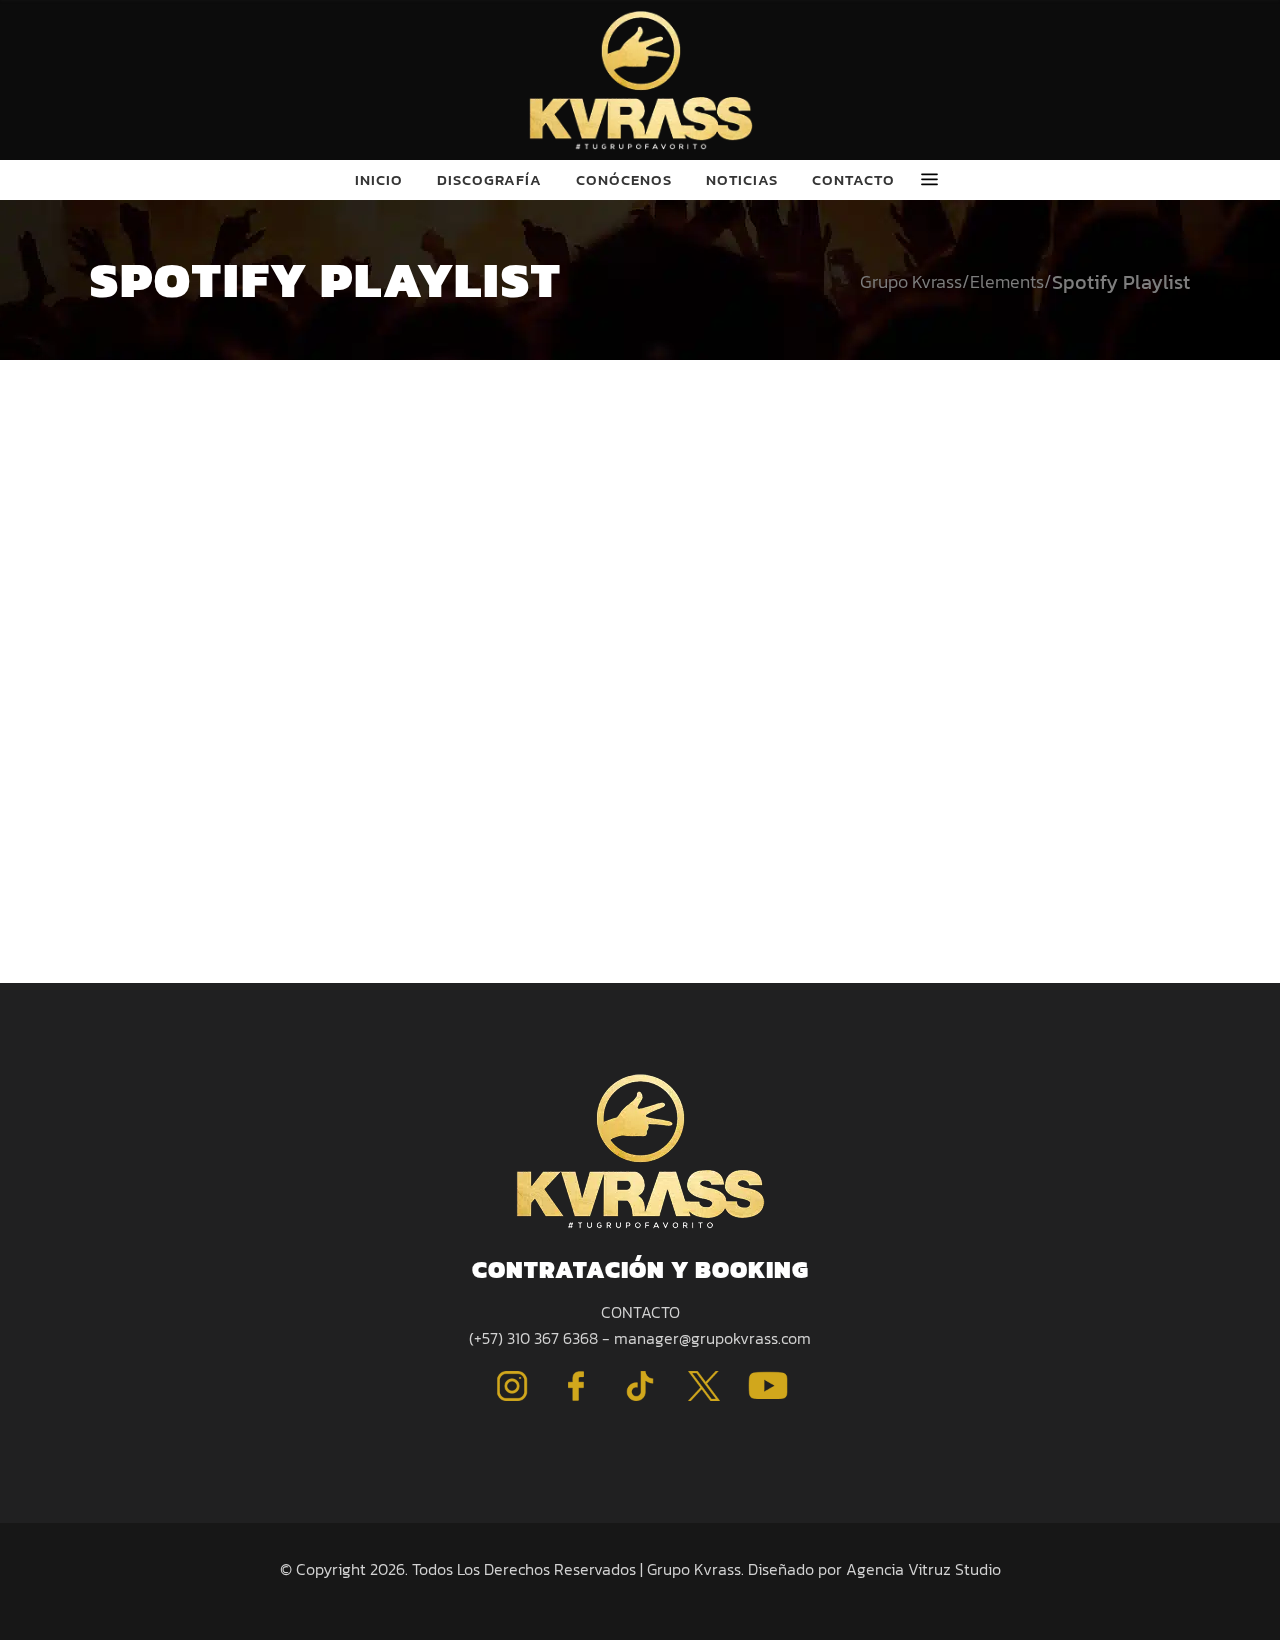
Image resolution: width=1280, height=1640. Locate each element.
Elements (1007, 282)
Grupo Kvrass (911, 282)
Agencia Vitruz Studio (923, 1569)
